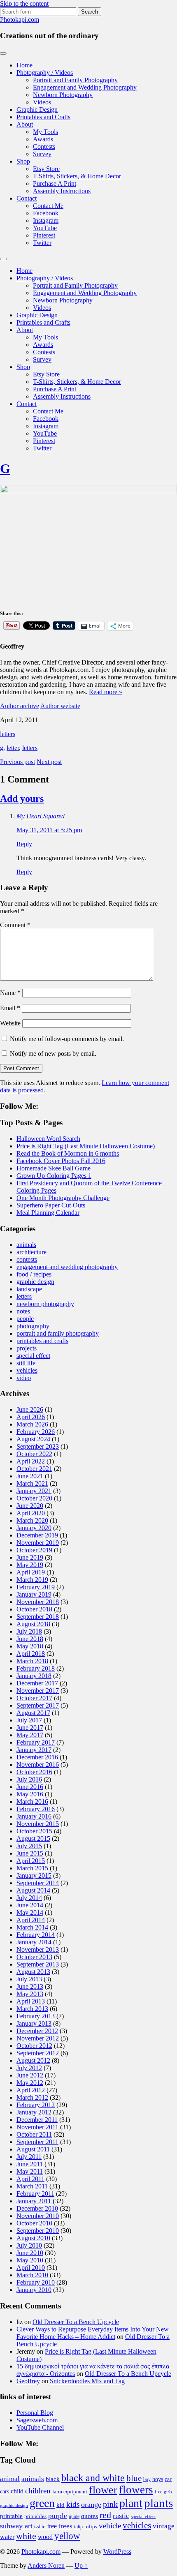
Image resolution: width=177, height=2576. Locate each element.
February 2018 (36, 1668)
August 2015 (33, 1839)
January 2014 (34, 1942)
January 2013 (34, 2023)
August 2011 (33, 2149)
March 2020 (32, 1520)
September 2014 (38, 1883)
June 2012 (30, 2075)
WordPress (117, 2552)
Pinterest (44, 235)
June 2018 (30, 1639)
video (24, 1378)
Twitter (42, 243)
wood (45, 2537)
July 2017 (29, 1720)
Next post (49, 762)
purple (58, 2516)
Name (10, 993)
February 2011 (35, 2194)
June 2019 (30, 1557)
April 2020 (31, 1513)
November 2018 (38, 1602)
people (25, 1319)
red (105, 2515)
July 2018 (29, 1631)
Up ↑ (81, 2566)
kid (61, 2505)
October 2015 (34, 1831)
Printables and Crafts (43, 117)
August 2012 (33, 2060)
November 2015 (38, 1824)
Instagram (46, 220)
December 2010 (37, 2208)
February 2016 (36, 1809)
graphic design (35, 1282)
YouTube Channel (40, 2427)
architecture (31, 1252)
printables (35, 2516)
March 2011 (32, 2186)
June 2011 (30, 2164)
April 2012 (31, 2090)
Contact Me (48, 206)
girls (168, 2492)
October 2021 (34, 1469)
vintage (164, 2526)
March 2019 (32, 1580)
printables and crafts (42, 1341)
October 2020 (34, 1498)
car (168, 2479)
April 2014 (31, 1920)
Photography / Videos (45, 73)
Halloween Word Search (48, 1139)
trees (65, 2526)
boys (158, 2479)
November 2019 (38, 1543)
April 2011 (30, 2179)
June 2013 (30, 1986)
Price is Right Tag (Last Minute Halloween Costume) (86, 1146)
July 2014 (29, 1898)
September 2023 (38, 1446)
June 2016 (30, 1787)
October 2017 (34, 1698)
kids (73, 2504)
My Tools (45, 132)
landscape (29, 1289)
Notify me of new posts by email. (53, 1054)
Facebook (46, 213)
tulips (91, 2526)
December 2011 (37, 2120)
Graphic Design (37, 110)
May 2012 (30, 2083)
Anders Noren (46, 2566)
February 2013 (36, 2016)
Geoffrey (28, 2381)
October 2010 (34, 2223)
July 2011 (29, 2157)
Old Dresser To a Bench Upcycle (76, 2322)
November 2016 (38, 1765)
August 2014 (33, 1890)
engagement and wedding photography (67, 1267)
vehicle (110, 2526)
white (26, 2536)
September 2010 (38, 2231)
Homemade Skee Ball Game (54, 1168)
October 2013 (34, 1957)
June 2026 (30, 1409)
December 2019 (37, 1535)
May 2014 (30, 1912)
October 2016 (34, 1772)
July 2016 (29, 1779)
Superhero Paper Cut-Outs (51, 1205)
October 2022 (34, 1454)
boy (147, 2479)
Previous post (17, 762)
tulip (78, 2527)
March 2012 (32, 2097)
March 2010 (32, 2275)
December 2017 (37, 1683)
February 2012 (36, 2105)
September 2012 (38, 2053)
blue (134, 2478)
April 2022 (31, 1461)
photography (33, 1326)
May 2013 (30, 1994)
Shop (23, 161)
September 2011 (37, 2142)
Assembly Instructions (62, 191)
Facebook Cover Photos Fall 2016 (61, 1161)
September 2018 (38, 1617)
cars (5, 2491)
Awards (43, 139)
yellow (67, 2536)
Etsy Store (46, 169)
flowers (136, 2490)
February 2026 (36, 1432)
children (38, 2491)
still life (26, 1363)
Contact (27, 198)
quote (74, 2516)
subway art (16, 2526)
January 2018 (34, 1676)
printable (11, 2516)
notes (23, 1311)
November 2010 (38, 2216)
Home (24, 65)
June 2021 (30, 1476)
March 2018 (32, 1661)
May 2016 (30, 1794)
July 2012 (29, 2068)
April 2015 (31, 1861)
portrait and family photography (58, 1333)
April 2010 (31, 2268)
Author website (60, 706)
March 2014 (32, 1927)
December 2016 (37, 1757)
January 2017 (34, 1750)
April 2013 (31, 2001)
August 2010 (33, 2238)
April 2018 (31, 1654)
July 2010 (29, 2245)
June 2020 (30, 1506)
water (7, 2537)
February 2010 (36, 2282)
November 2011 (37, 2127)
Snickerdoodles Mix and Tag (87, 2381)
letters (8, 734)
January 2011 (34, 2201)
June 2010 (30, 2253)
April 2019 (31, 1572)
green (42, 2503)
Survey (42, 154)
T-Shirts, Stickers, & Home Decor (77, 176)
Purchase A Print (55, 184)
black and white (93, 2478)
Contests (44, 147)
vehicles (27, 1370)
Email (10, 1008)
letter (13, 748)
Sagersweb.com (37, 2420)
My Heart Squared (41, 816)
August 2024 (33, 1439)
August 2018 (33, 1624)
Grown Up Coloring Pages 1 (54, 1176)
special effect (33, 1356)
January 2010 (34, 2290)
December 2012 (37, 2031)
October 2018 (34, 1609)
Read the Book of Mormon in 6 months (68, 1153)
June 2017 (30, 1728)
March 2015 (32, 1868)
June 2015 (30, 1853)
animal (10, 2479)
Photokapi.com (20, 20)
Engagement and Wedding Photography (85, 87)
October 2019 (34, 1550)
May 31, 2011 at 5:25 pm (49, 830)
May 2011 (30, 2171)
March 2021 (32, 1483)
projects (27, 1348)
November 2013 (38, 1949)
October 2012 (34, 2046)
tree (52, 2526)
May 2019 (30, 1565)
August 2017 (33, 1713)
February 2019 (36, 1587)
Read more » (106, 692)
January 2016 (34, 1816)
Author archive (20, 706)
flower (103, 2490)
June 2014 (30, 1905)
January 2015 (34, 1875)
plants (158, 2503)
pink (110, 2504)
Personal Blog (35, 2413)
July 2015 (29, 1846)
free (158, 2492)
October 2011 (34, 2134)
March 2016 (32, 1802)
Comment (15, 925)
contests (27, 1259)
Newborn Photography (63, 95)
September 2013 (38, 1964)
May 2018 (30, 1646)
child (17, 2491)
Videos (42, 102)
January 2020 (34, 1528)
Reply (24, 844)
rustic (121, 2516)
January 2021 (34, 1491)
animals (26, 1245)
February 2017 (36, 1742)
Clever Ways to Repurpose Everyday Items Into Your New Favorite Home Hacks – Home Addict (93, 2333)
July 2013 (29, 1979)
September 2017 (38, 1705)
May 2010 (30, 2260)
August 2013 (33, 1972)
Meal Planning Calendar (48, 1213)
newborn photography (45, 1304)
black (53, 2479)
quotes (90, 2516)
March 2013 (32, 2009)
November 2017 (38, 1691)
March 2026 (32, 1424)
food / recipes (34, 1274)
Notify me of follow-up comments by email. (67, 1039)
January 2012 (34, 2112)
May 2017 (30, 1735)
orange (91, 2504)
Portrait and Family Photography (75, 80)
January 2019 (34, 1594)
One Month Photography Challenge (63, 1198)
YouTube (45, 228)
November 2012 (38, 2038)
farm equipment (70, 2492)
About (25, 124)
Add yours (22, 799)
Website (10, 1023)
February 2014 (36, 1935)
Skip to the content (24, 3)
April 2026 (31, 1417)
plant (131, 2503)
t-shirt (40, 2527)
